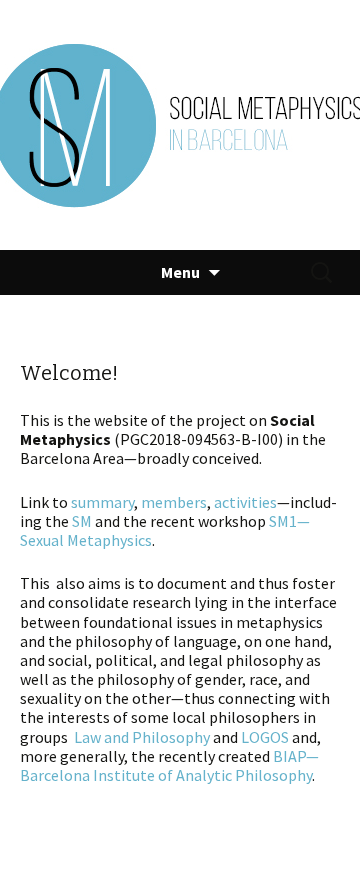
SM (82, 521)
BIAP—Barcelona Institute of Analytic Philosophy (169, 765)
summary (102, 502)
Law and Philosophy (142, 737)
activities (245, 502)
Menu (180, 272)
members (174, 502)
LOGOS (265, 737)
